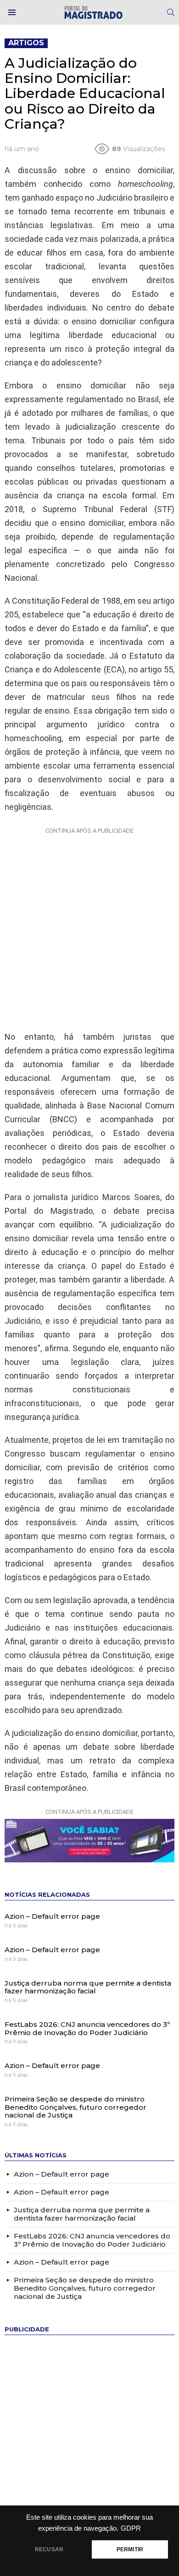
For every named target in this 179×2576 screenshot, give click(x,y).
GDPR (131, 2528)
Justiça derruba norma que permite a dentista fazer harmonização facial (88, 1987)
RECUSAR (49, 2549)
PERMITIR (130, 2549)
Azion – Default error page (52, 1916)
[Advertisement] (89, 927)
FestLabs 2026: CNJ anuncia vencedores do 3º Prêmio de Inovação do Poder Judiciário (87, 2028)
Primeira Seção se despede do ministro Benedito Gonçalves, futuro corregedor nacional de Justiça (76, 2107)
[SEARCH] (171, 12)
